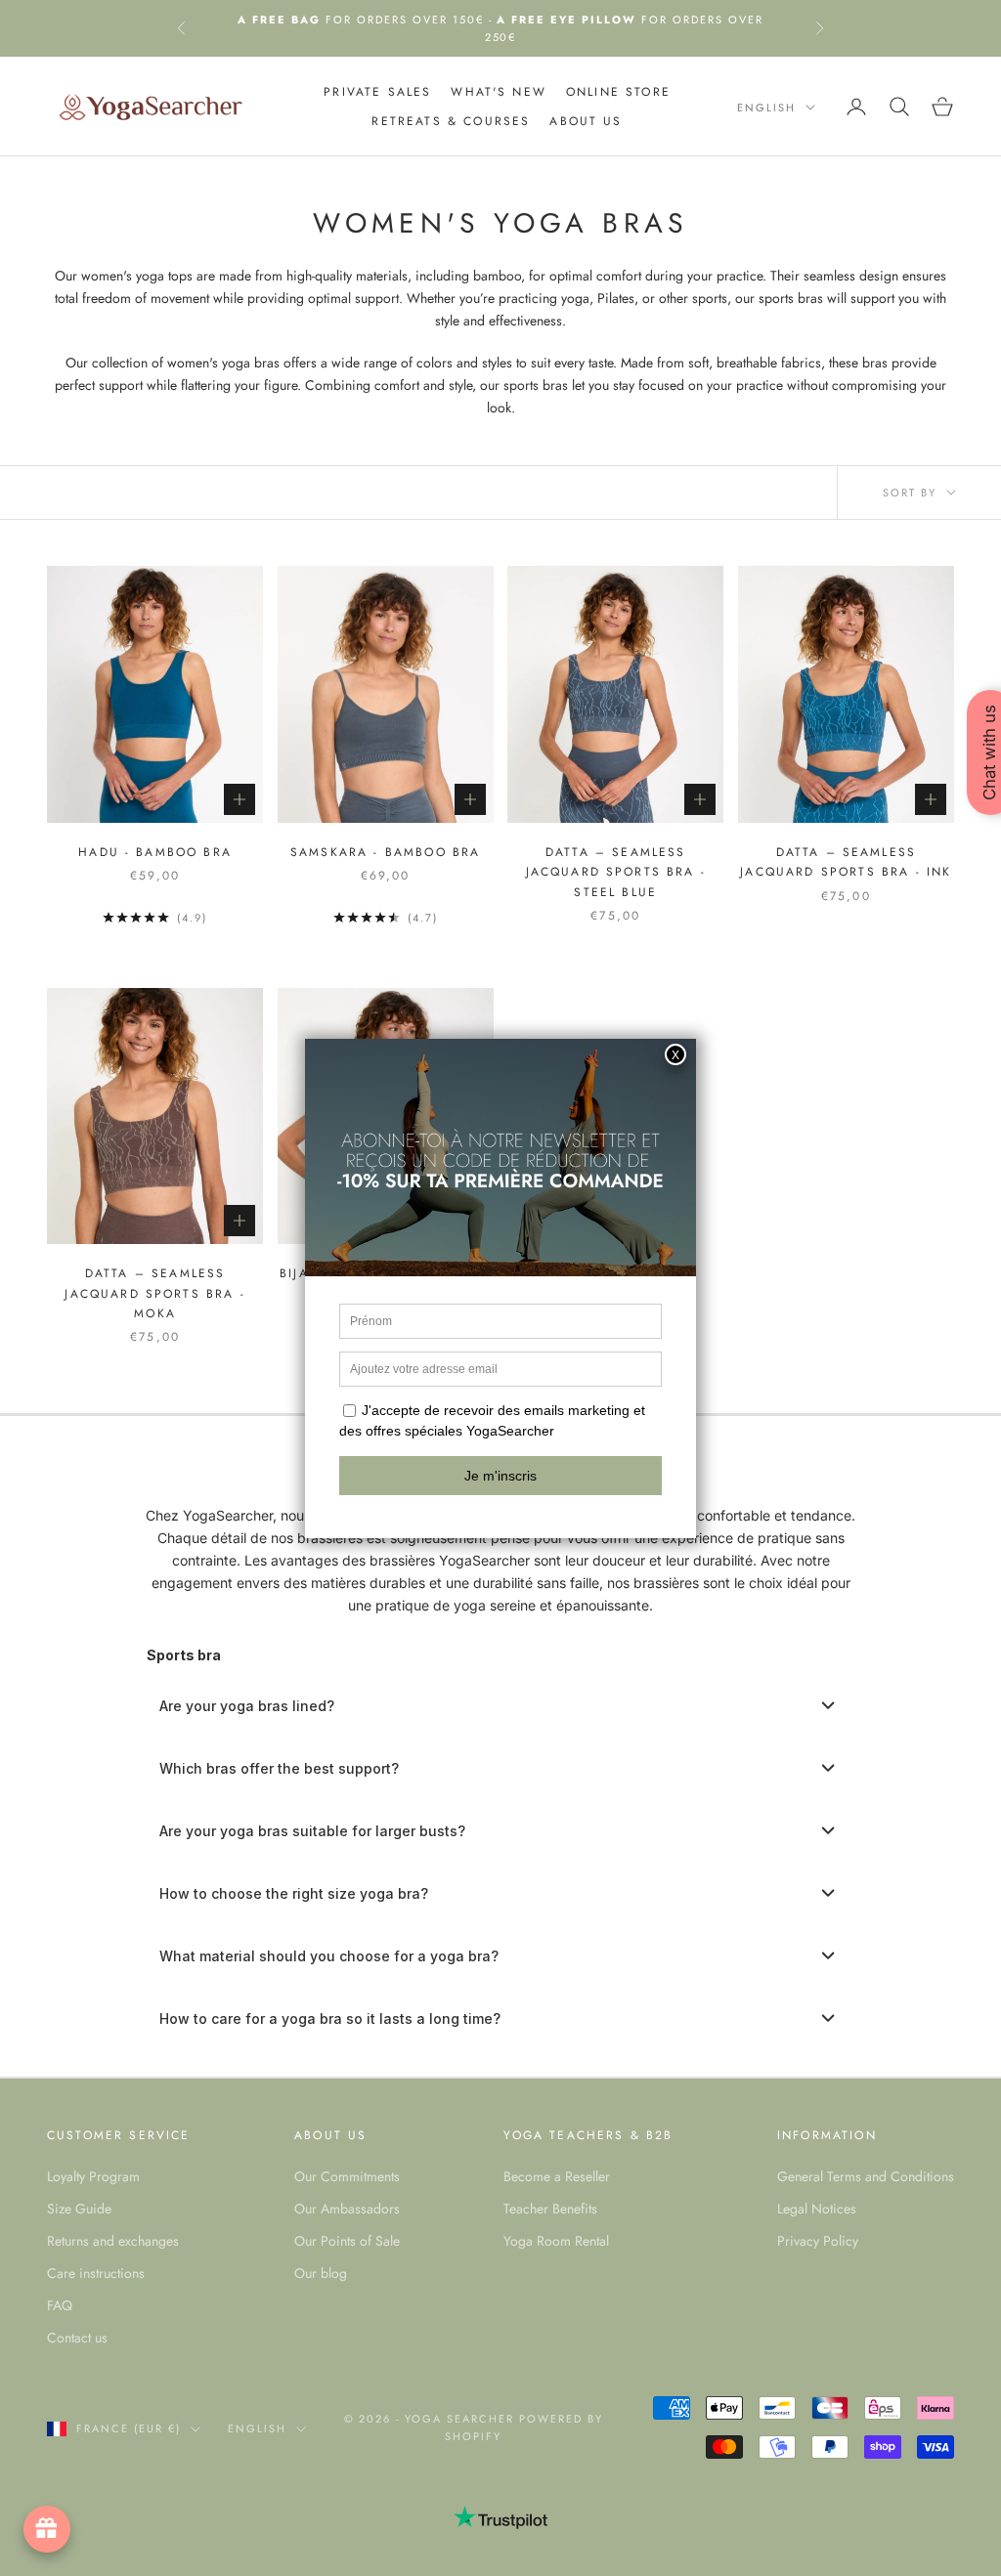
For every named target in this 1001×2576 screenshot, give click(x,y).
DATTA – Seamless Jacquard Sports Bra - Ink (846, 862)
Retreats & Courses (451, 121)
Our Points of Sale (347, 2241)
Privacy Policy (818, 2241)
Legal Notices (817, 2209)
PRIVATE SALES (377, 92)
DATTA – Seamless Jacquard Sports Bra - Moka (154, 1293)
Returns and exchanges (113, 2241)
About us (586, 121)
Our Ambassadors (347, 2209)
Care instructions (96, 2273)
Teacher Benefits (550, 2209)
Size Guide (79, 2209)
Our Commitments (347, 2176)
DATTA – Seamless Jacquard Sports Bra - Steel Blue (616, 872)
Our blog (321, 2273)
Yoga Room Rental (556, 2241)
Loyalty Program (93, 2176)
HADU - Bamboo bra (155, 852)
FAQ (60, 2305)
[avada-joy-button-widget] (47, 2529)
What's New (499, 92)
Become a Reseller (557, 2176)
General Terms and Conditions (866, 2176)
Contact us (77, 2338)
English (766, 107)
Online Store (618, 92)
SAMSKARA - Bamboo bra (385, 852)
